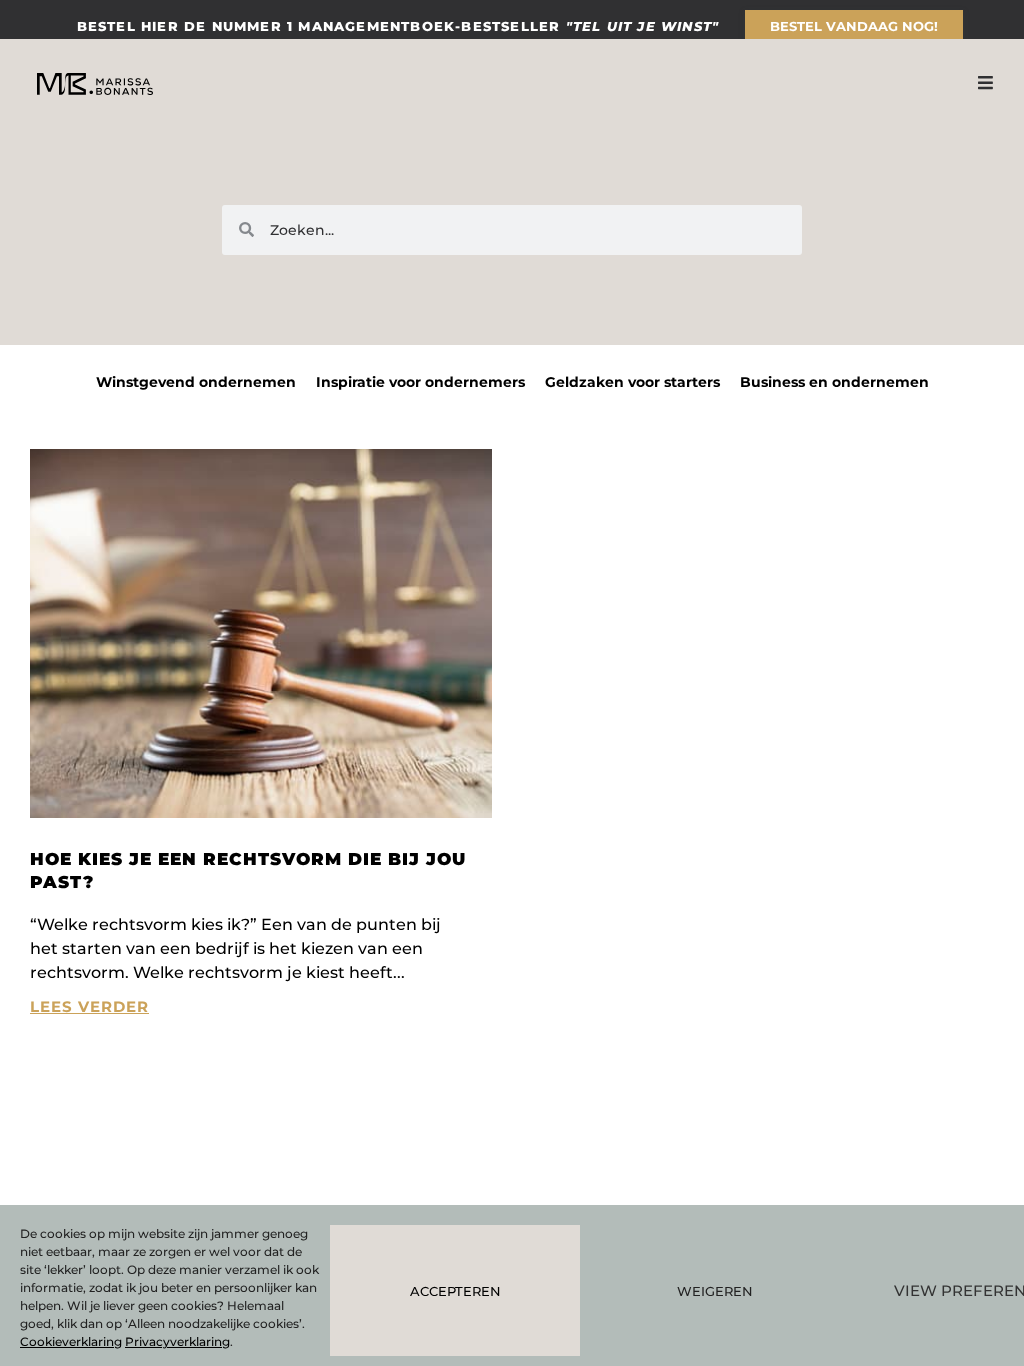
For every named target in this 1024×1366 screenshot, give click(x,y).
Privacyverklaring (177, 1341)
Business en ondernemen (834, 382)
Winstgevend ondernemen (196, 382)
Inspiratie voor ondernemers (420, 382)
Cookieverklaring (71, 1341)
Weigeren (715, 1291)
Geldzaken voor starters (632, 382)
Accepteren (455, 1291)
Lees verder (89, 1006)
